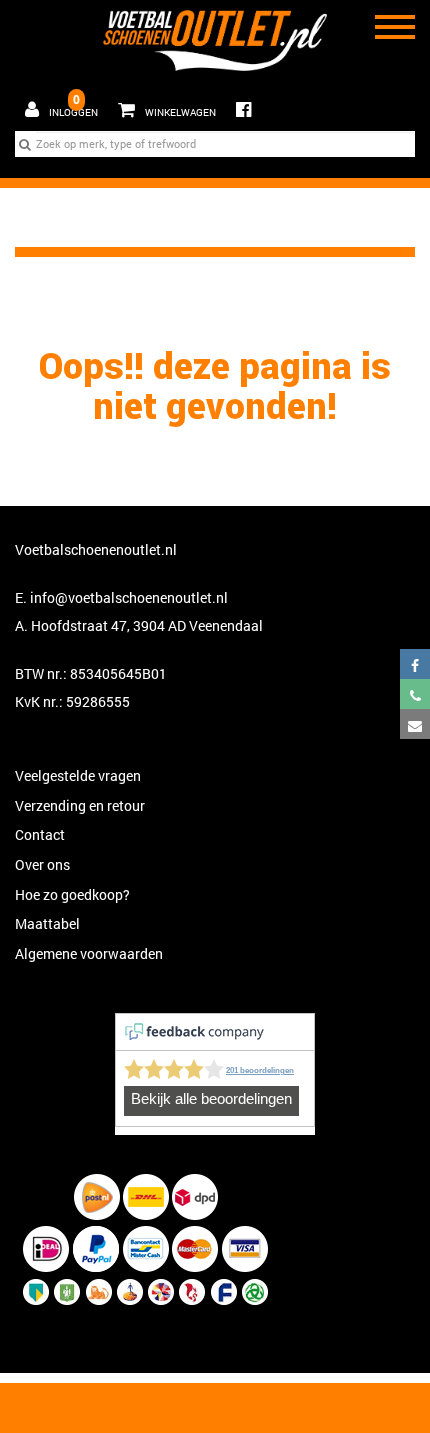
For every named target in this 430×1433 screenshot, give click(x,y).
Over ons (42, 864)
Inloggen (73, 112)
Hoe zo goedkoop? (72, 894)
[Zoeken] (25, 144)
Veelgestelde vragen (78, 775)
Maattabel (47, 923)
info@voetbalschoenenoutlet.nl (129, 597)
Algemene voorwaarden (89, 953)
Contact (40, 834)
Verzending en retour (80, 805)
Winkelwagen (162, 105)
